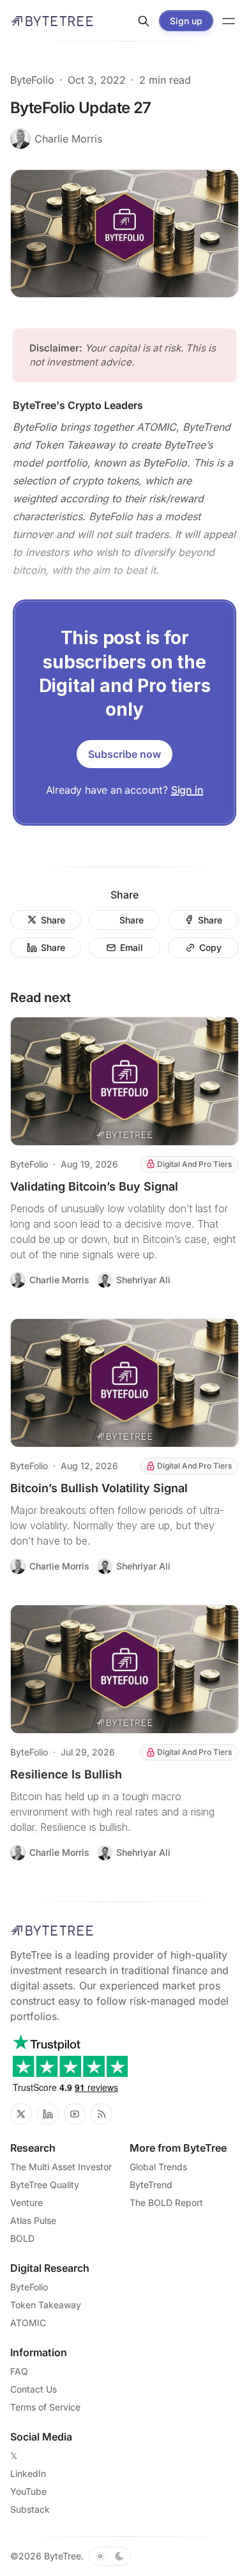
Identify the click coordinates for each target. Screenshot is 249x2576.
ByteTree (63, 2556)
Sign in (187, 790)
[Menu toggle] (229, 21)
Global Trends (158, 2167)
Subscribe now (124, 754)
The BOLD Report (166, 2202)
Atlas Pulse (33, 2220)
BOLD (22, 2238)
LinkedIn (28, 2473)
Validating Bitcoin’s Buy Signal (94, 1186)
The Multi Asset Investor (61, 2167)
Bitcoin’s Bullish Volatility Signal (99, 1488)
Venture (26, 2202)
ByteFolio (32, 80)
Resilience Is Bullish (66, 1774)
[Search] (144, 21)
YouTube (28, 2491)
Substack (30, 2509)
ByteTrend (151, 2185)
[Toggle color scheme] (110, 2556)
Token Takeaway (46, 2305)
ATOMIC (28, 2323)
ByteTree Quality (45, 2185)
